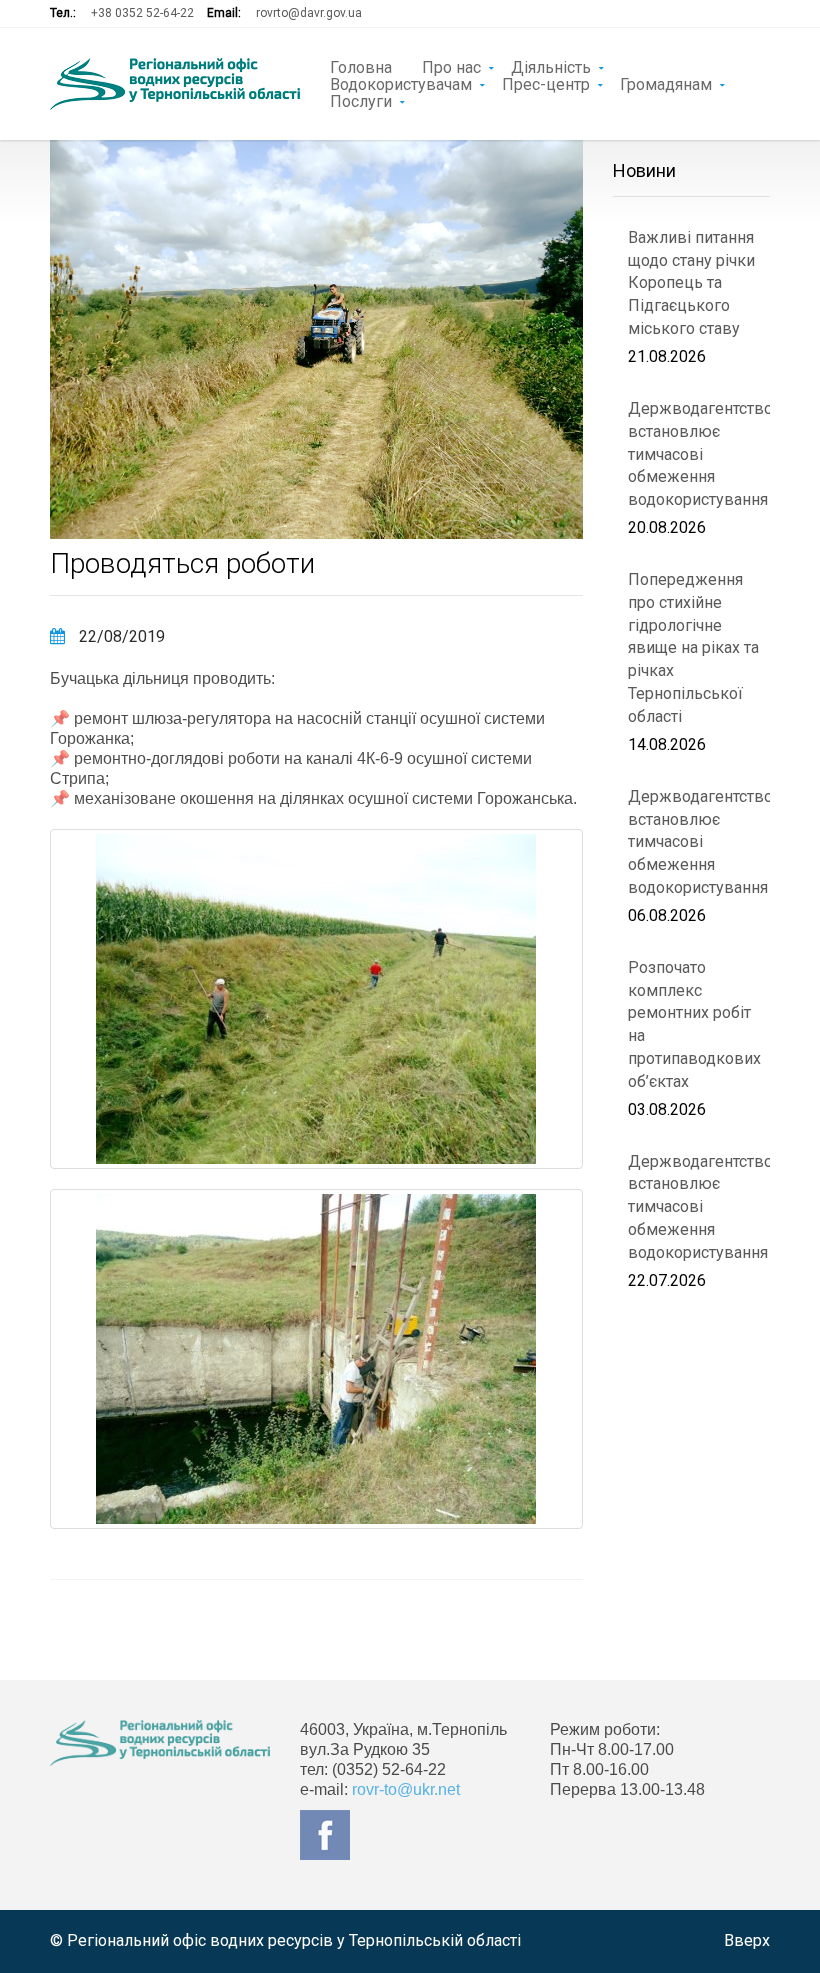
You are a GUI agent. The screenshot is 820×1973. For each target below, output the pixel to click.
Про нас (451, 66)
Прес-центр (546, 83)
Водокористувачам (401, 83)
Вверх (747, 1940)
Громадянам (666, 83)
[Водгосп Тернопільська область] (175, 84)
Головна (361, 66)
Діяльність (551, 66)
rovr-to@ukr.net (406, 1789)
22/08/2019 (120, 636)
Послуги (361, 100)
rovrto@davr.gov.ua (309, 13)
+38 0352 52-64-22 (142, 13)
